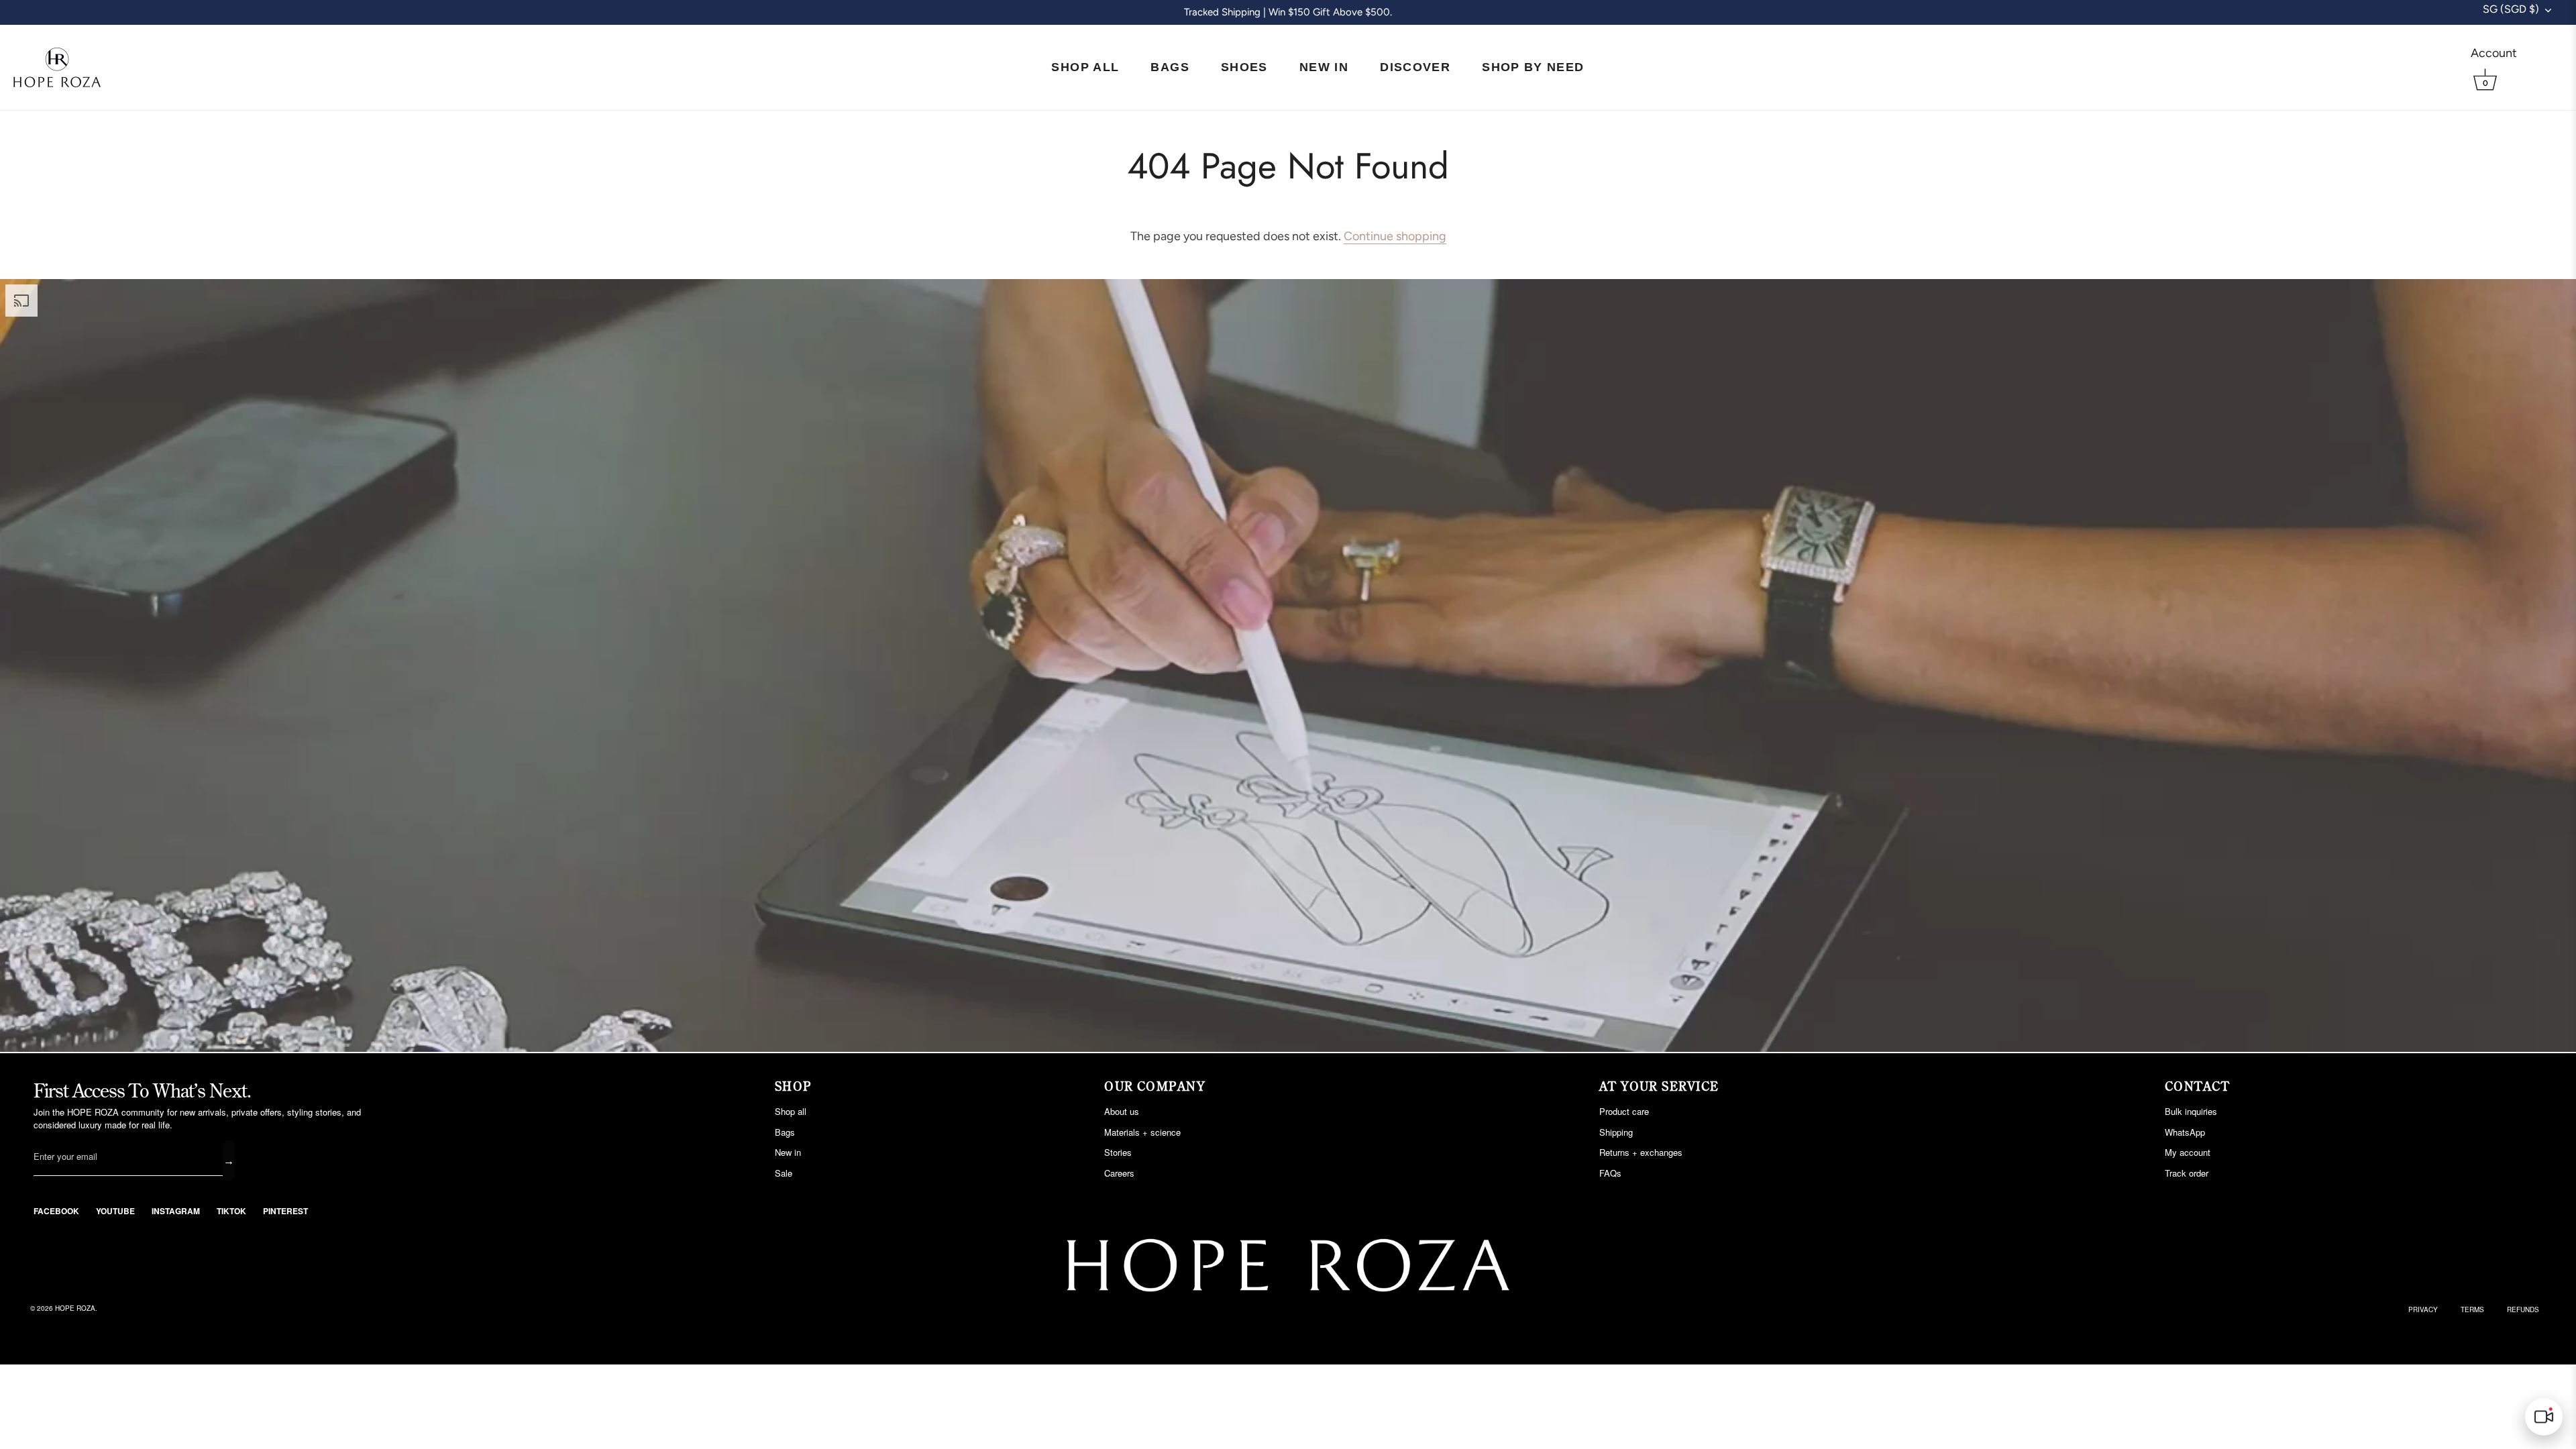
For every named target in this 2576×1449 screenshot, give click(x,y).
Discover (1415, 67)
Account (2494, 53)
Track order (2187, 1173)
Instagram (176, 1211)
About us (1122, 1111)
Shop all (791, 1111)
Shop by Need (1533, 67)
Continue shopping (1395, 236)
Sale (784, 1173)
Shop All (1085, 67)
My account (2188, 1152)
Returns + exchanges (1641, 1152)
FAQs (1610, 1173)
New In (1324, 67)
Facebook (56, 1211)
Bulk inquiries (2191, 1111)
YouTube (115, 1211)
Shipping (1616, 1132)
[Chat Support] (2544, 1417)
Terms (2472, 1309)
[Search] (2544, 53)
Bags (1170, 67)
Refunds (2523, 1309)
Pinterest (285, 1211)
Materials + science (1142, 1132)
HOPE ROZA (75, 1308)
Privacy (2423, 1309)
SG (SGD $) (2511, 9)
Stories (1118, 1152)
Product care (1624, 1111)
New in (788, 1152)
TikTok (231, 1211)
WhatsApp (2185, 1132)
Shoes (1244, 67)
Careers (1119, 1173)
